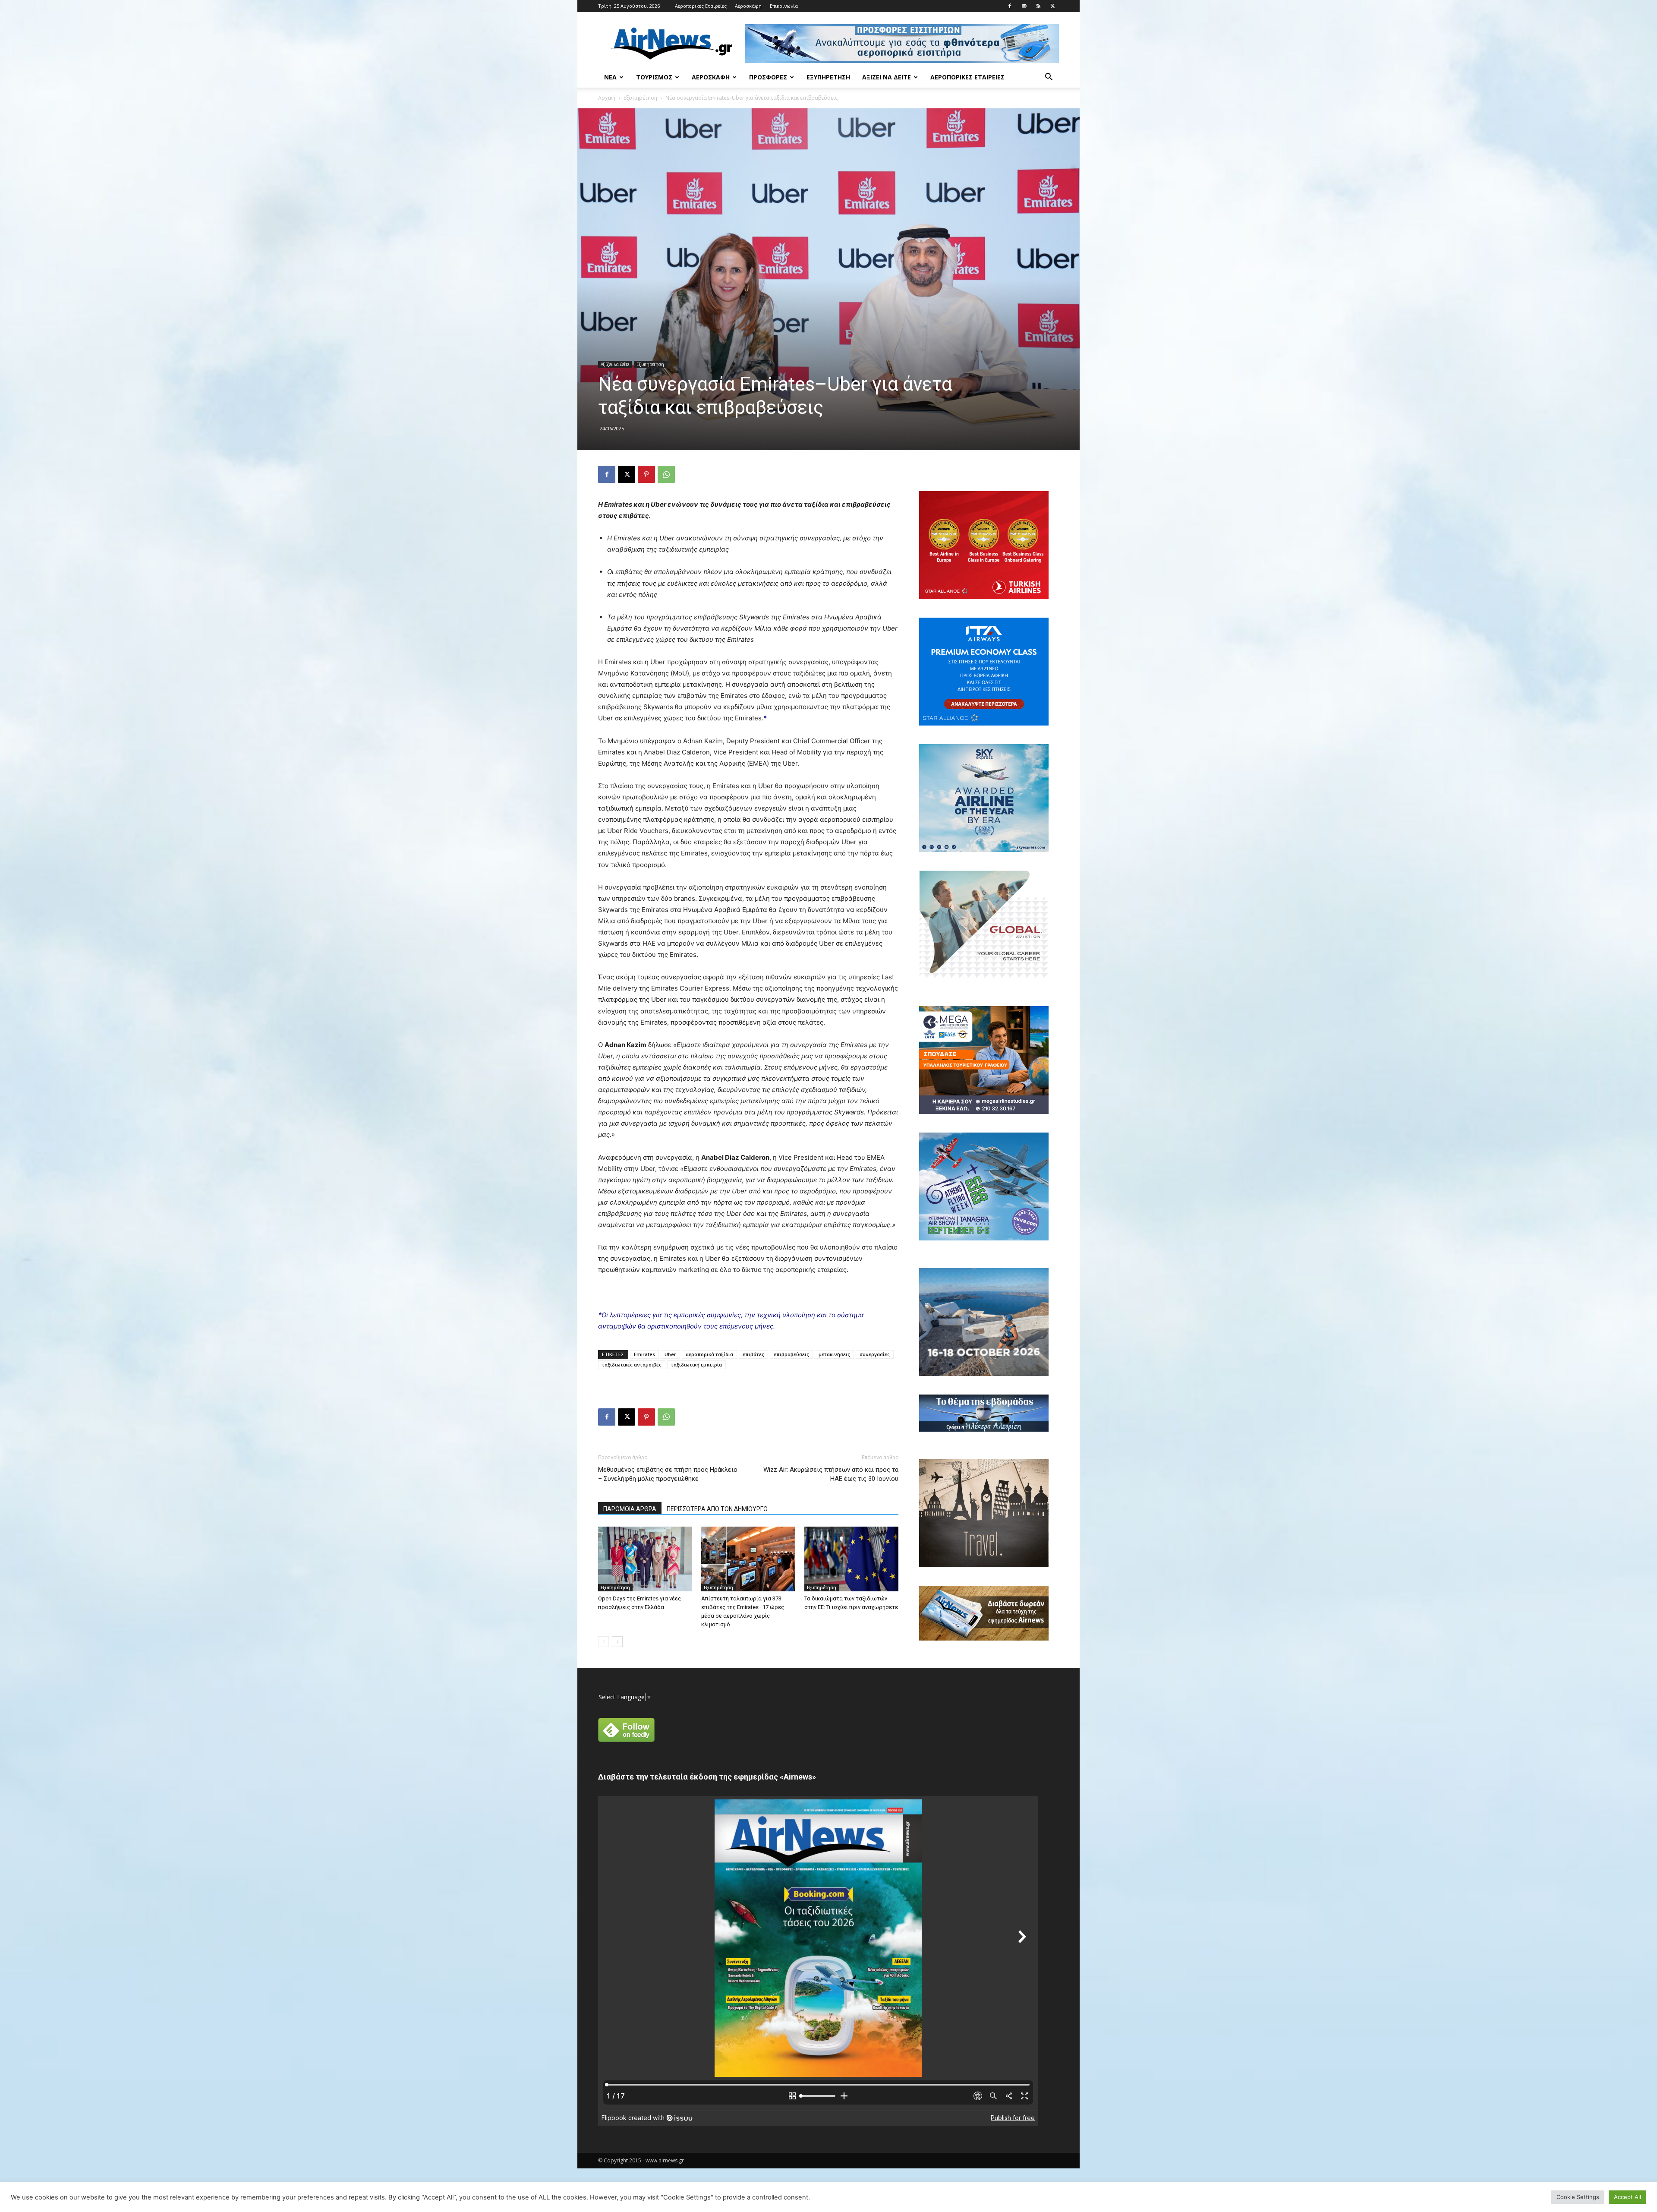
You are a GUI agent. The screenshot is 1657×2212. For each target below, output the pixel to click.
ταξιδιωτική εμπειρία (696, 1365)
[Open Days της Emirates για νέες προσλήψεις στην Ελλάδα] (645, 1559)
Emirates (644, 1354)
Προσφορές (768, 77)
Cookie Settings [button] (1578, 2197)
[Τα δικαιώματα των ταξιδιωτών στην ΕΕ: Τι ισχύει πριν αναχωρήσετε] (851, 1559)
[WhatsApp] (666, 474)
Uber (670, 1354)
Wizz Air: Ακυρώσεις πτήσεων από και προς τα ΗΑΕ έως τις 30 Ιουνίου (831, 1474)
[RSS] (1038, 6)
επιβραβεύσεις (791, 1354)
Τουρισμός (654, 77)
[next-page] (617, 1642)
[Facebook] (1010, 6)
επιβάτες (753, 1354)
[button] (1049, 78)
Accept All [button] (1627, 2197)
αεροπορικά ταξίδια (709, 1354)
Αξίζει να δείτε (887, 77)
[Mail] (1024, 6)
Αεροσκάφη (748, 6)
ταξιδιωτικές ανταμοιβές (632, 1365)
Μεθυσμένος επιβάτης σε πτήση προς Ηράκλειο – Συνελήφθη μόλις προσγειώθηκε (668, 1474)
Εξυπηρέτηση (828, 77)
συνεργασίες (875, 1354)
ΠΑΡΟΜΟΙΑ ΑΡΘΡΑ (630, 1509)
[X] (1052, 6)
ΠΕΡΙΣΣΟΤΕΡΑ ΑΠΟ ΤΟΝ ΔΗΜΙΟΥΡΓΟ (717, 1509)
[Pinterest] (646, 474)
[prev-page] (603, 1642)
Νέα (610, 77)
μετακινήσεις (834, 1354)
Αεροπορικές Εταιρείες (701, 6)
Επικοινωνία (784, 6)
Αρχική (607, 98)
